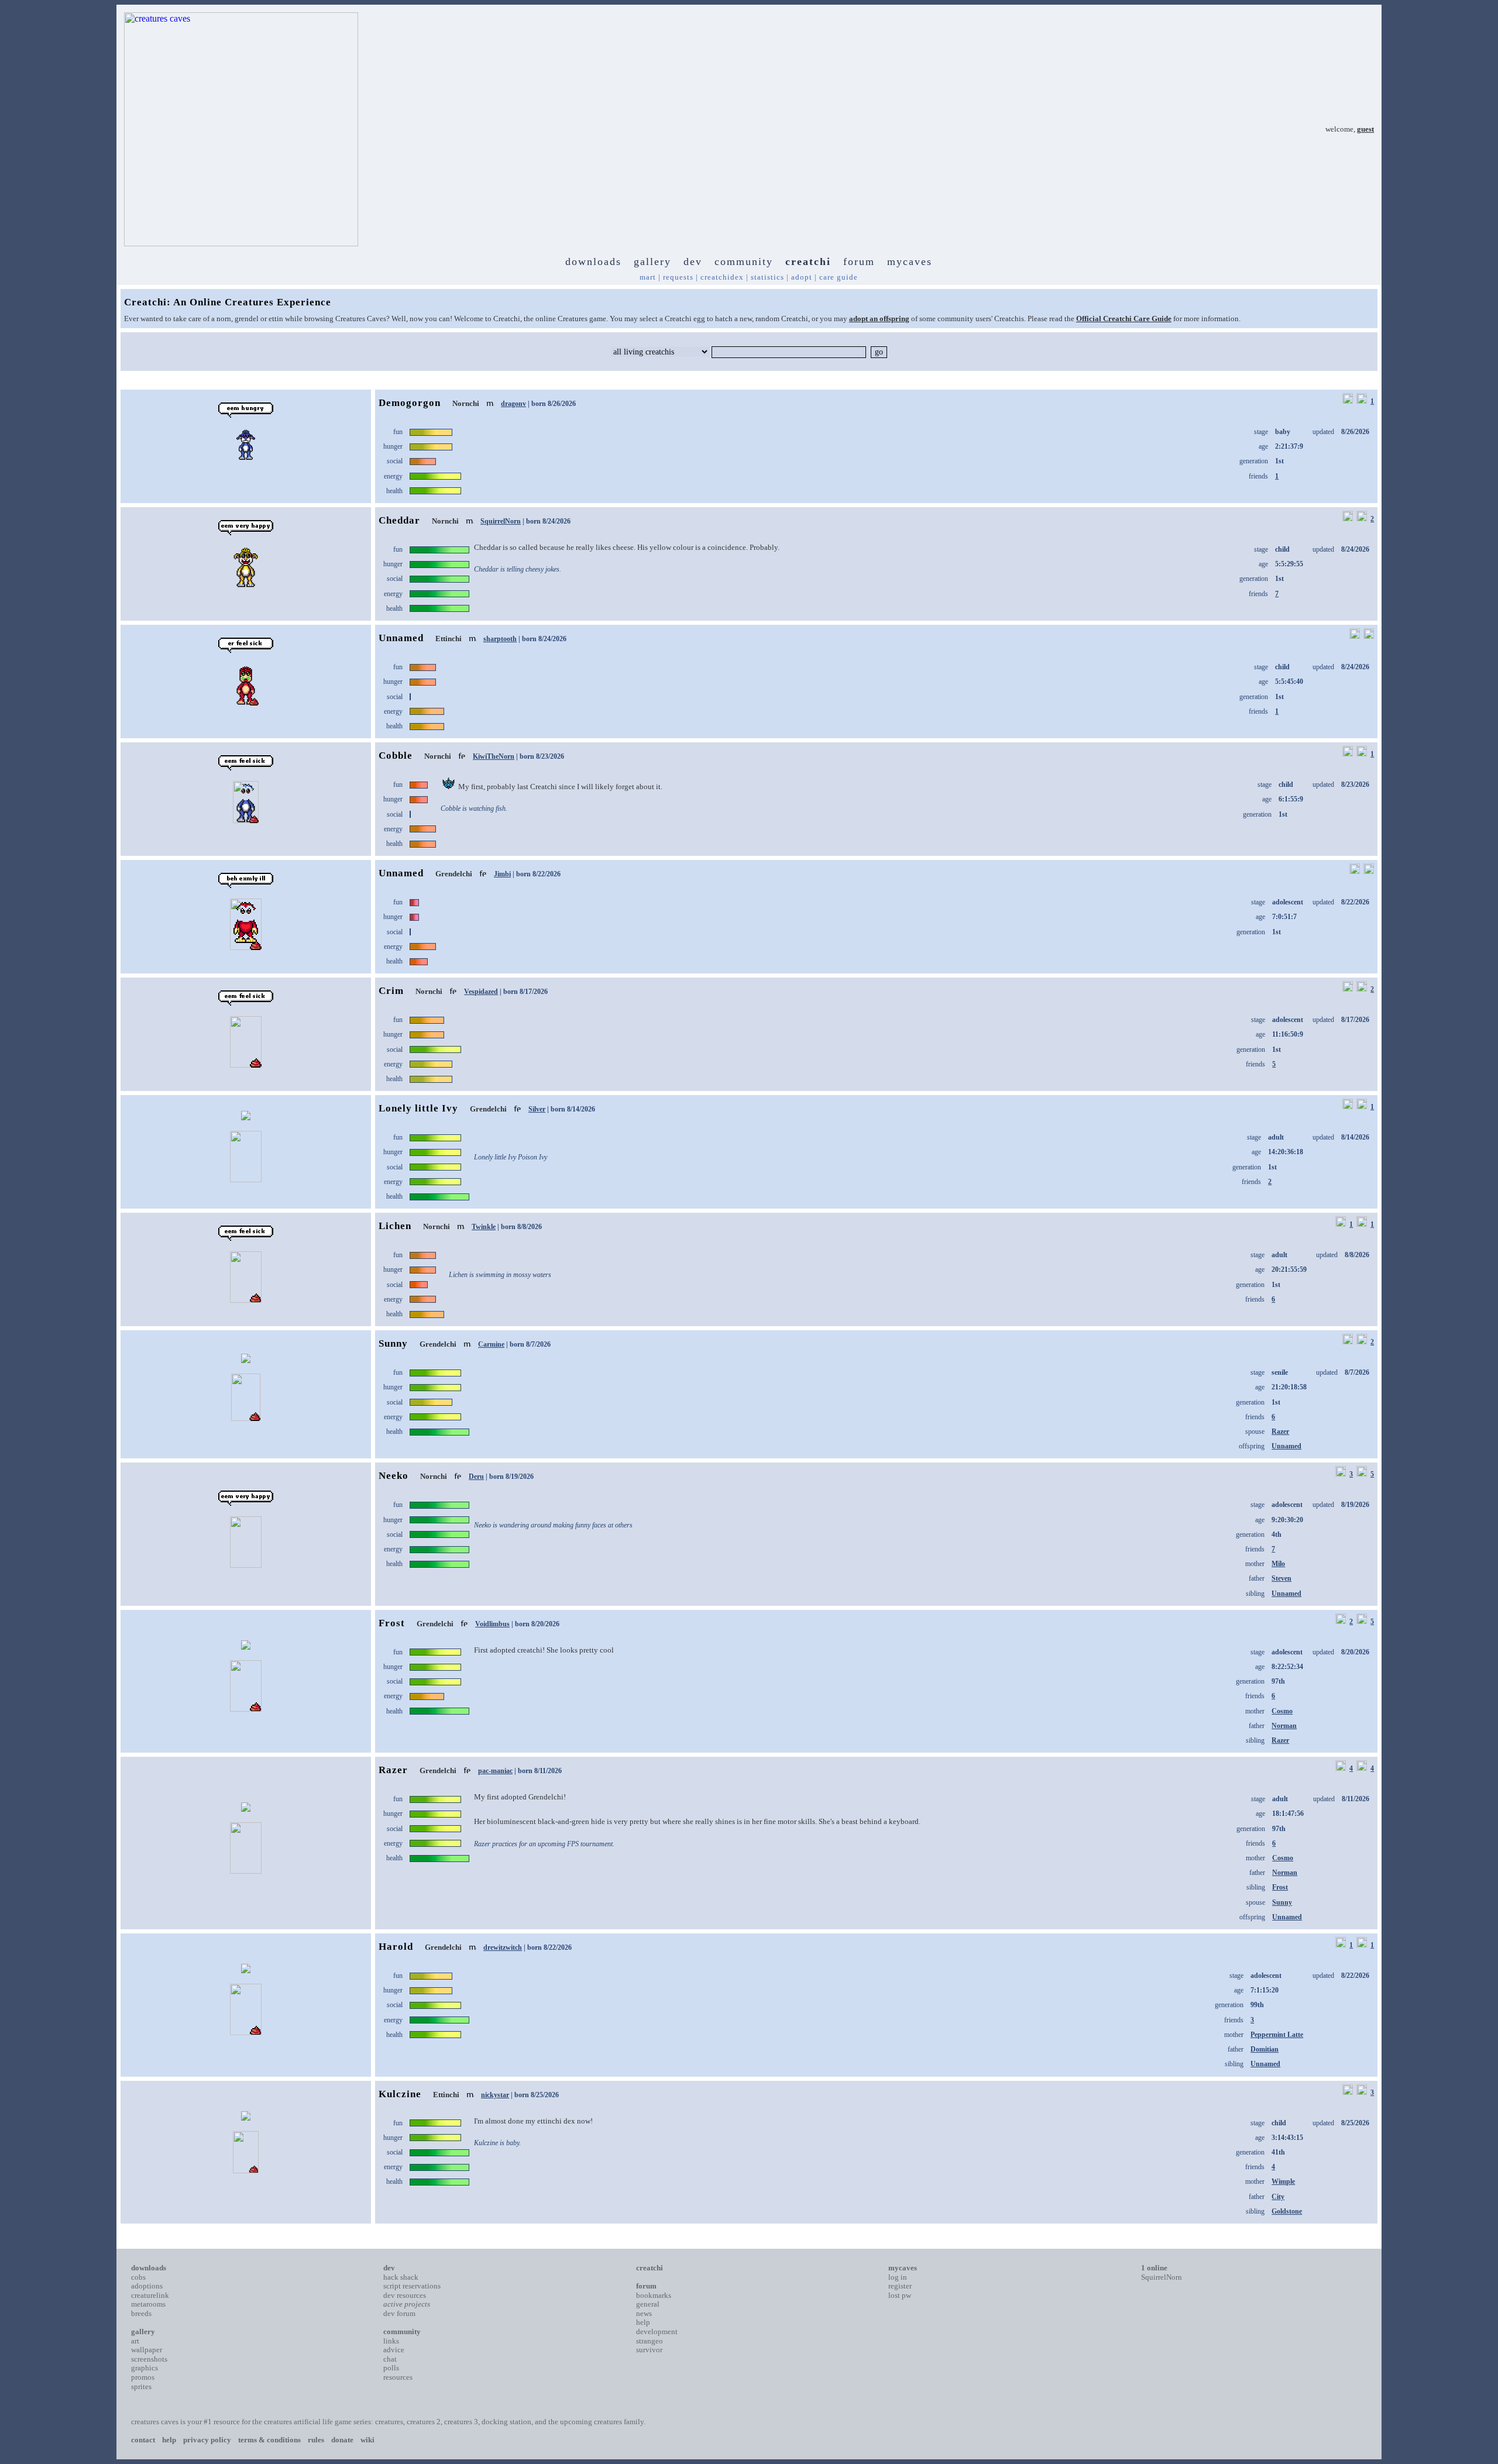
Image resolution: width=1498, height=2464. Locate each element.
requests (678, 277)
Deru (476, 1477)
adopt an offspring (879, 319)
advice (394, 2350)
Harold (396, 1947)
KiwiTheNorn (494, 756)
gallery (652, 261)
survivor (649, 2350)
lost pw (900, 2295)
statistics (767, 277)
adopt (802, 277)
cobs (138, 2277)
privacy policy (207, 2440)
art (135, 2341)
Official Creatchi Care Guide (1124, 319)
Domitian (1265, 2049)
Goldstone (1287, 2211)
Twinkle (484, 1227)
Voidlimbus (492, 1624)
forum (859, 261)
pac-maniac (495, 1771)
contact (143, 2440)
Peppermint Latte (1277, 2035)
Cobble (396, 756)
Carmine (491, 1344)
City (1278, 2197)
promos (143, 2377)
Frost (392, 1623)
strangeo (650, 2341)
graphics (145, 2368)
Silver (537, 1109)
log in (898, 2277)
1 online (1154, 2268)
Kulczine (400, 2094)
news (644, 2313)
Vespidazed (481, 992)
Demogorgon (410, 403)
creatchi (808, 261)
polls (391, 2368)
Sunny (393, 1343)
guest (1365, 129)
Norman (1284, 1726)
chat (390, 2359)
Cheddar (399, 520)
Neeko (394, 1476)
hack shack (401, 2277)
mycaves (910, 261)
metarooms (148, 2304)
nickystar (495, 2095)
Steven (1281, 1578)
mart (648, 277)
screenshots (149, 2359)
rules (316, 2440)
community (744, 261)
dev (693, 261)
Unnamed (401, 638)
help (643, 2322)
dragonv (513, 404)
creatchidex (722, 277)
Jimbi (502, 874)
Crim (391, 991)
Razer (1280, 1431)
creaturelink (150, 2295)
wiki (367, 2440)
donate (342, 2440)
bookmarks (654, 2295)
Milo (1278, 1564)
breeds (141, 2313)
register (900, 2286)
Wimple (1283, 2181)
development (657, 2331)
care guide (839, 277)
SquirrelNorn (501, 521)
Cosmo (1282, 1711)
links (391, 2341)
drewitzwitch (503, 1947)
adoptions (147, 2286)
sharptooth (500, 639)
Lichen (395, 1226)
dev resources (405, 2295)
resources (398, 2377)
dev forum (399, 2313)
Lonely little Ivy (418, 1108)
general (648, 2304)
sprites (141, 2386)
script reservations (412, 2286)
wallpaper (147, 2350)
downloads (593, 261)
